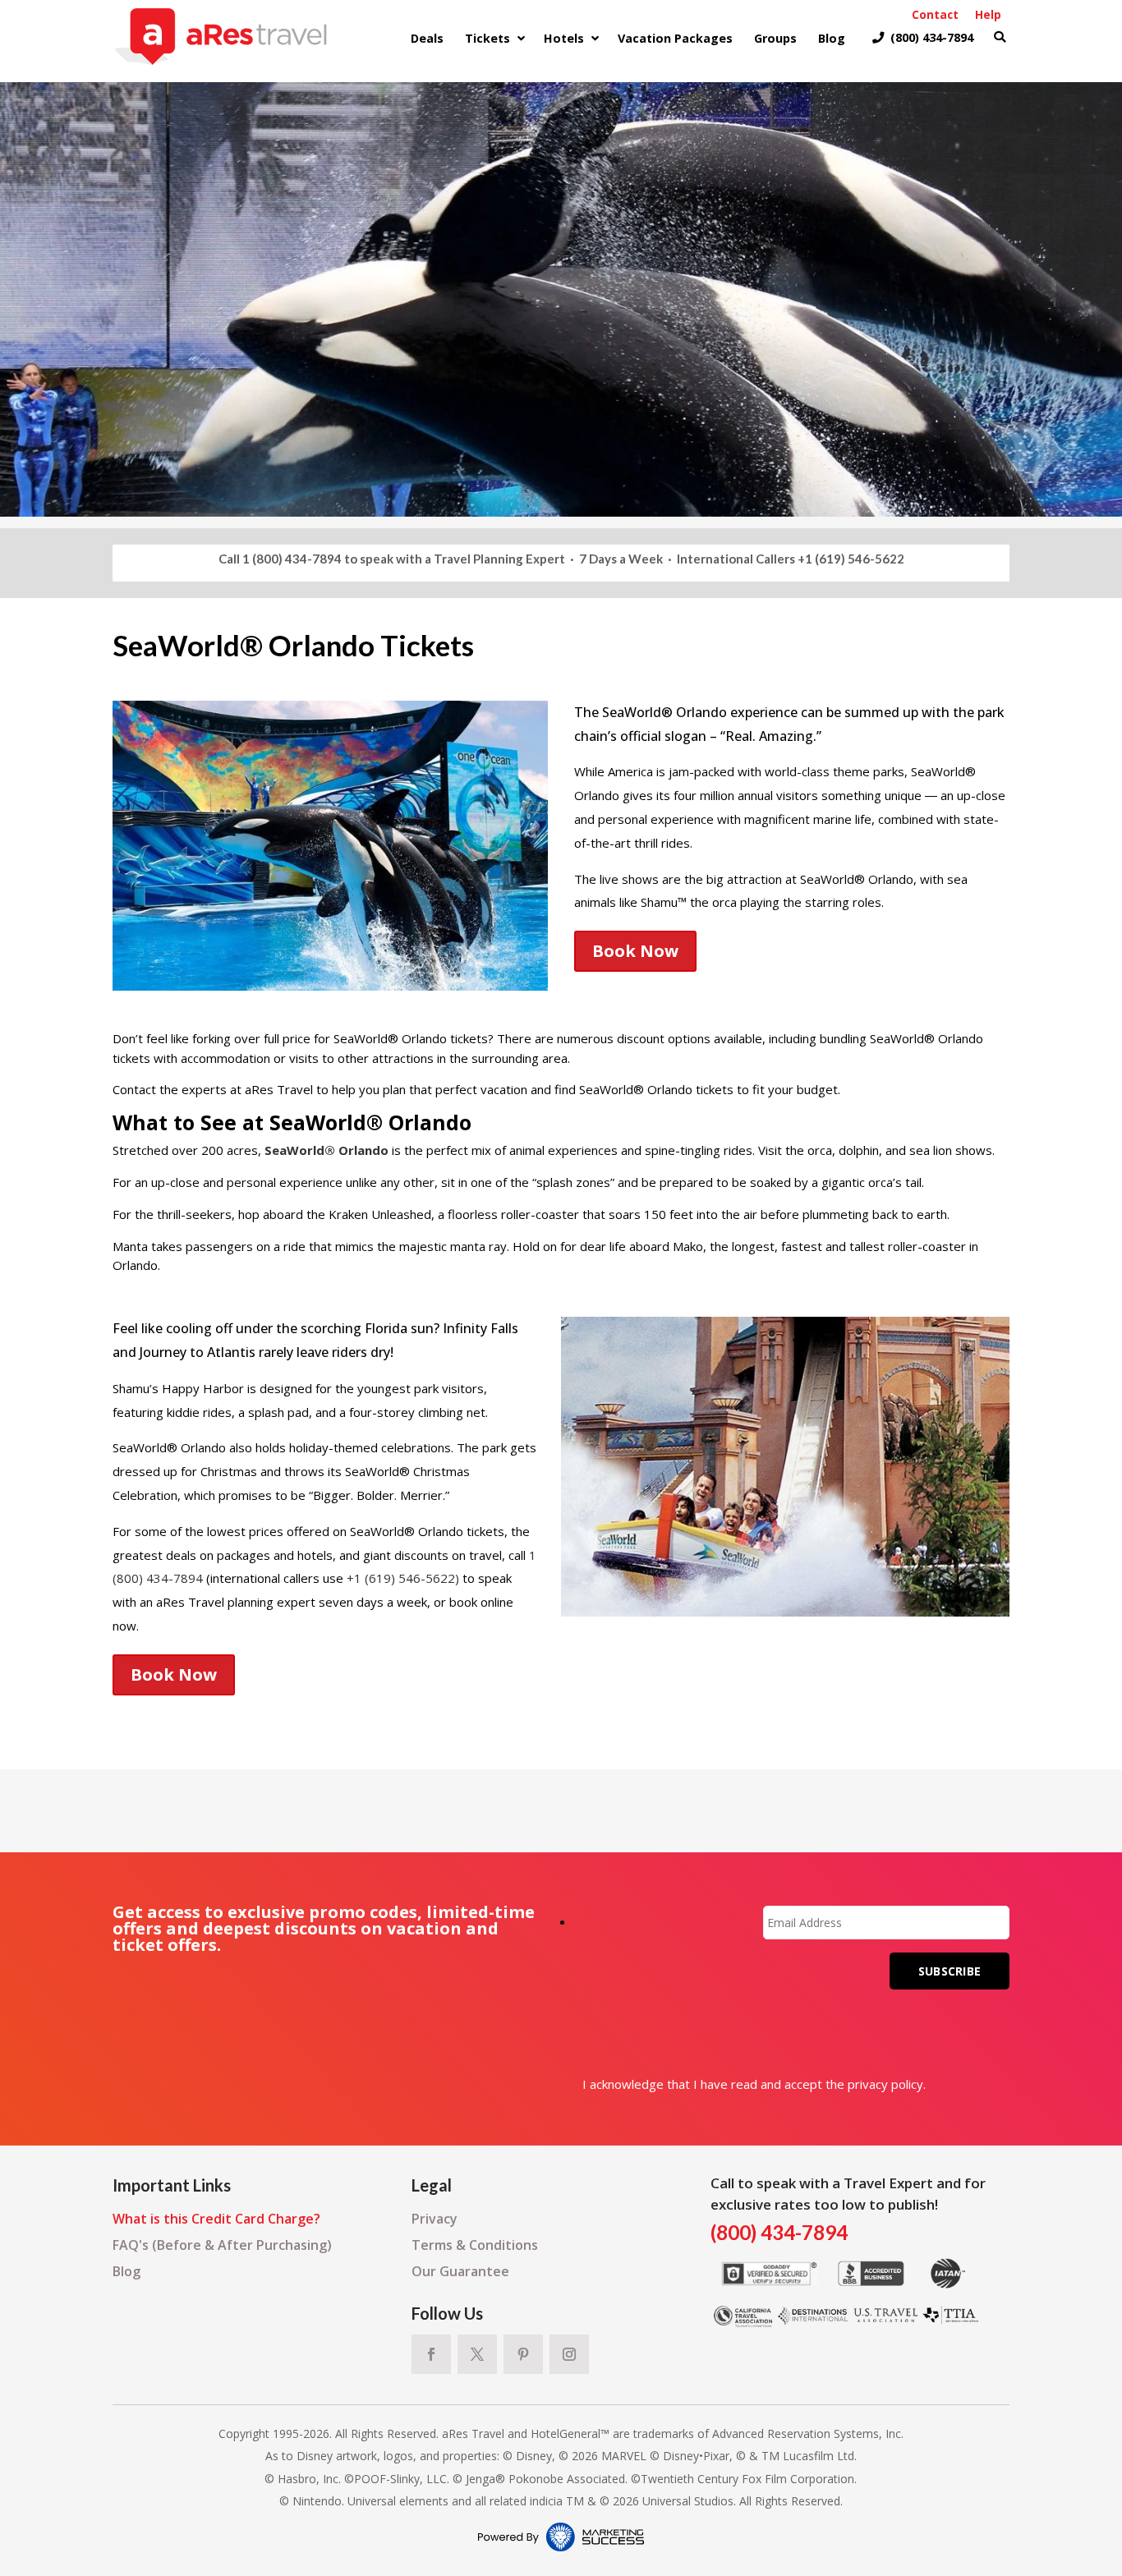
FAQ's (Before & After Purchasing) (222, 2245)
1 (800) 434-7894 (292, 559)
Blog (126, 2271)
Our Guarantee (460, 2271)
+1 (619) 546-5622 (851, 559)
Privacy (435, 2219)
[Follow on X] (477, 2354)
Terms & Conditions (475, 2245)
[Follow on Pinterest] (523, 2354)
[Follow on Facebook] (431, 2354)
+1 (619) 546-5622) (403, 1578)
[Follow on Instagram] (569, 2354)
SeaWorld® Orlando (326, 1150)
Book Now (635, 951)
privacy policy (885, 2084)
